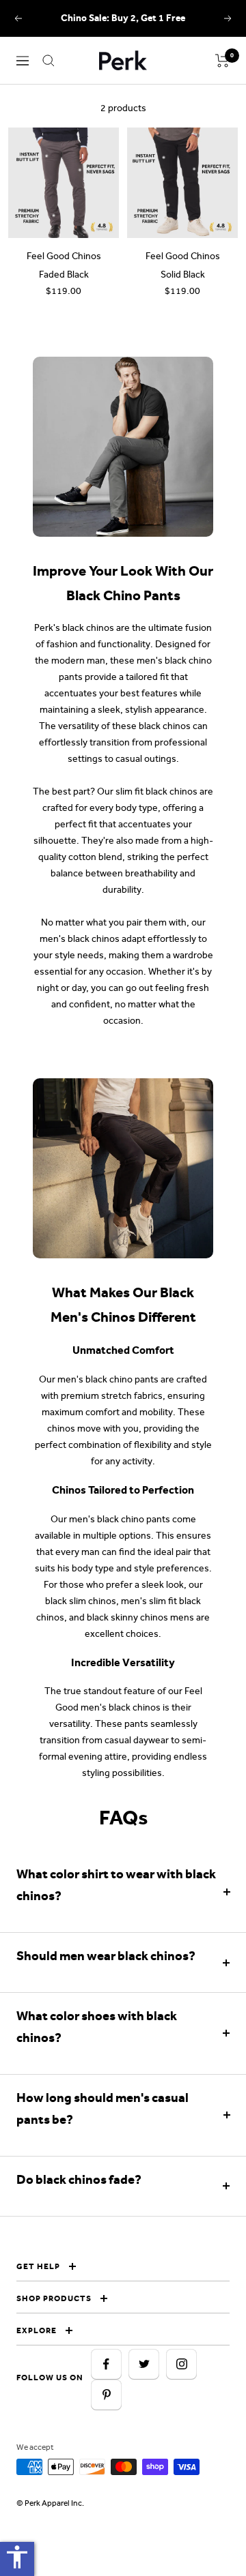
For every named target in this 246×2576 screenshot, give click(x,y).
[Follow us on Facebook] (106, 2364)
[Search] (49, 61)
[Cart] (222, 61)
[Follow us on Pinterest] (106, 2395)
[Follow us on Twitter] (144, 2364)
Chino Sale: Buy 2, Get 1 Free (123, 18)
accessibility (17, 2557)
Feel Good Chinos (64, 256)
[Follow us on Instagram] (181, 2364)
